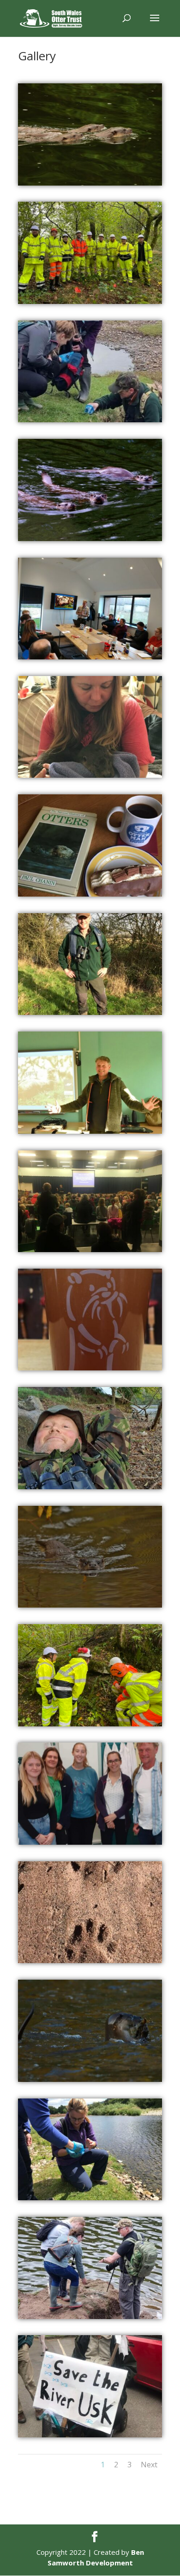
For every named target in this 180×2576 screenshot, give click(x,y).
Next (149, 2465)
